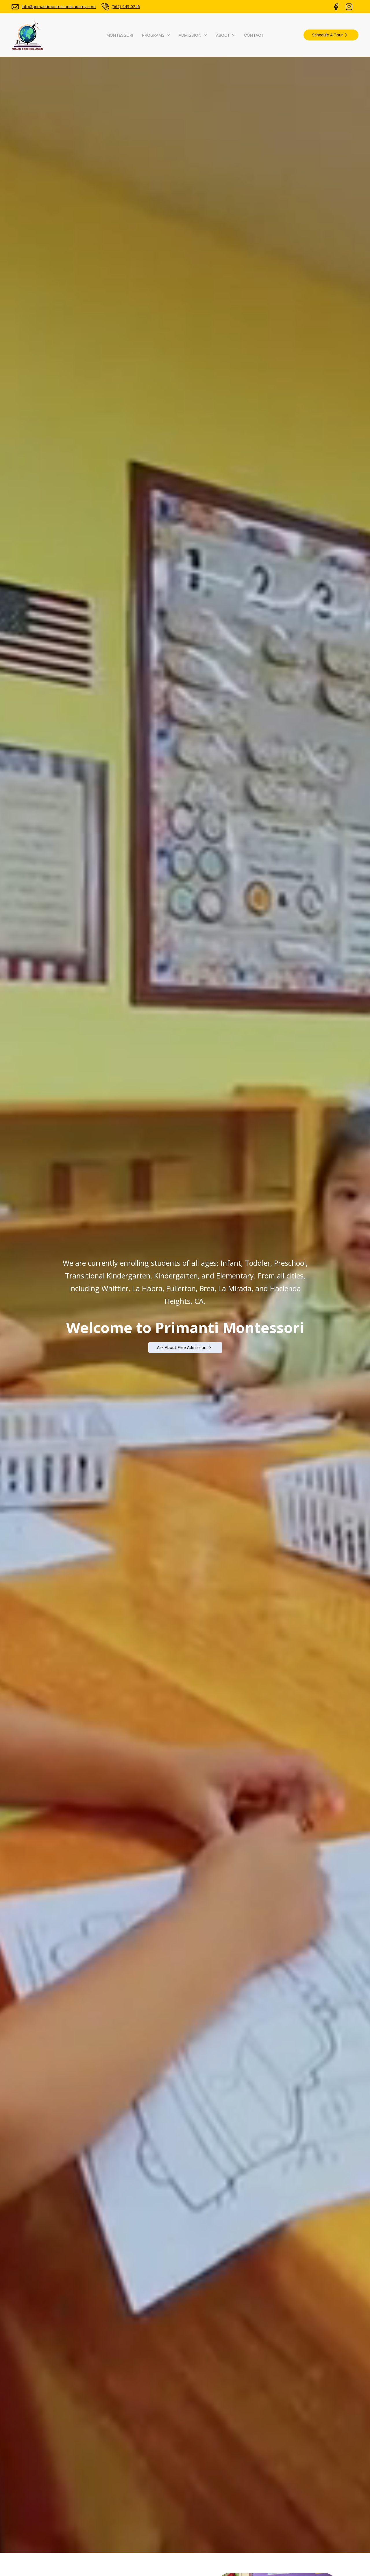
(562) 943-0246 (126, 7)
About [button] (223, 35)
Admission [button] (190, 35)
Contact (254, 35)
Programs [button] (153, 35)
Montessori (120, 35)
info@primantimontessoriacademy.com (59, 7)
